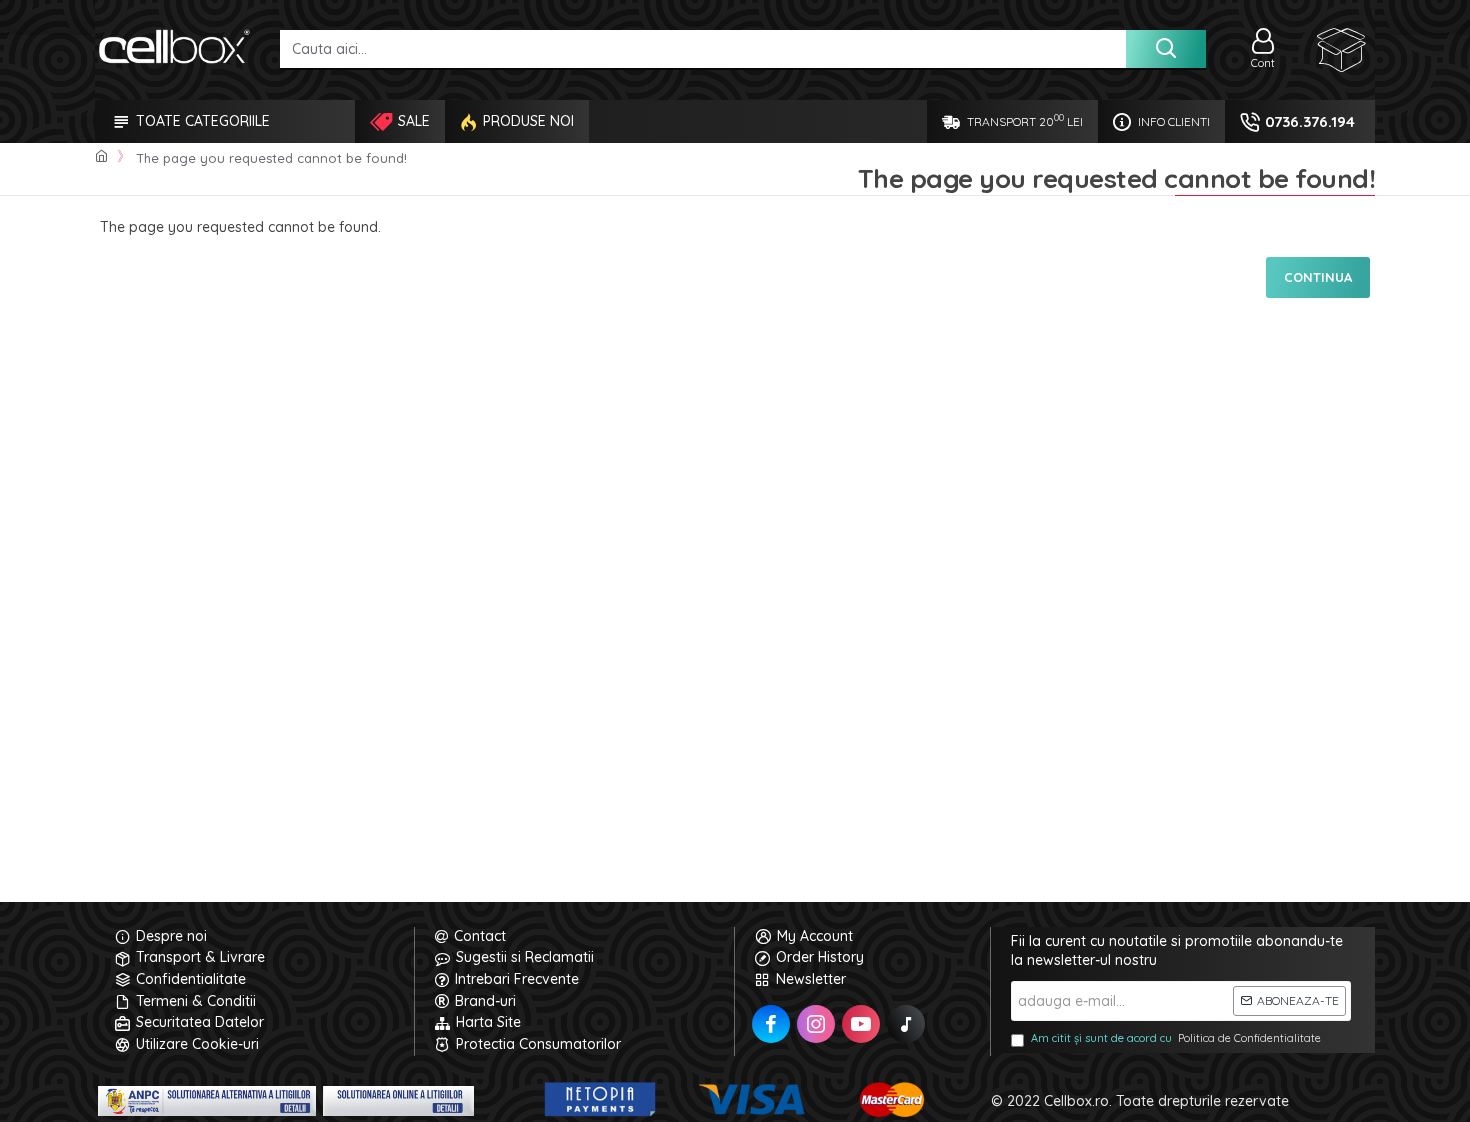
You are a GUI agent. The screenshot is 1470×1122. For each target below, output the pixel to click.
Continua (1318, 277)
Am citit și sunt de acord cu (1176, 1038)
